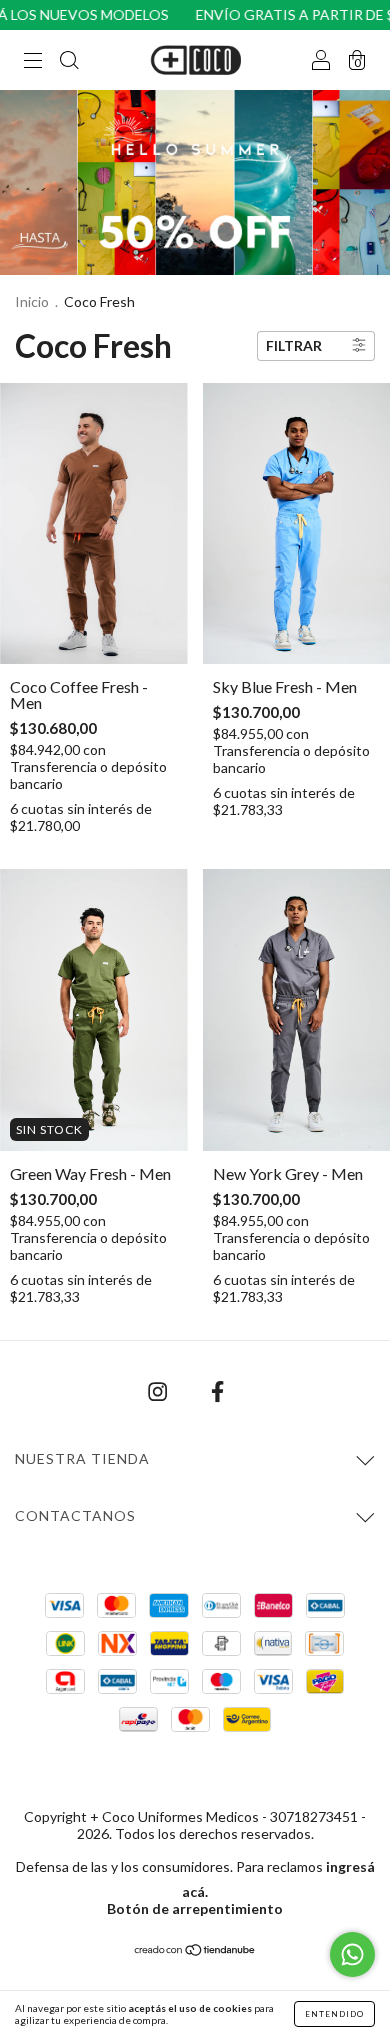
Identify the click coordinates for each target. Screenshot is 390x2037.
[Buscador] (69, 60)
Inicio (32, 301)
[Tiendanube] (195, 1950)
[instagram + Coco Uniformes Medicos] (159, 1390)
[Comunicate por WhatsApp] (352, 1954)
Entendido (334, 2014)
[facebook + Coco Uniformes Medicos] (217, 1390)
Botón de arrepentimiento (195, 1908)
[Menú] (33, 60)
